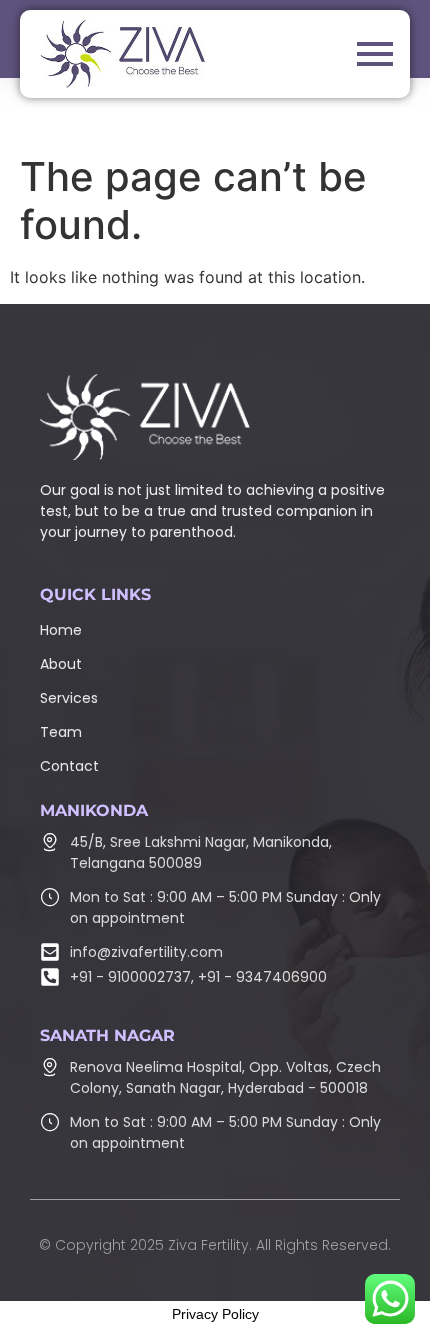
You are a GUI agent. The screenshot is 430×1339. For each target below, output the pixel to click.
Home (61, 630)
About (61, 664)
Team (61, 732)
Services (69, 698)
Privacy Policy (215, 1314)
